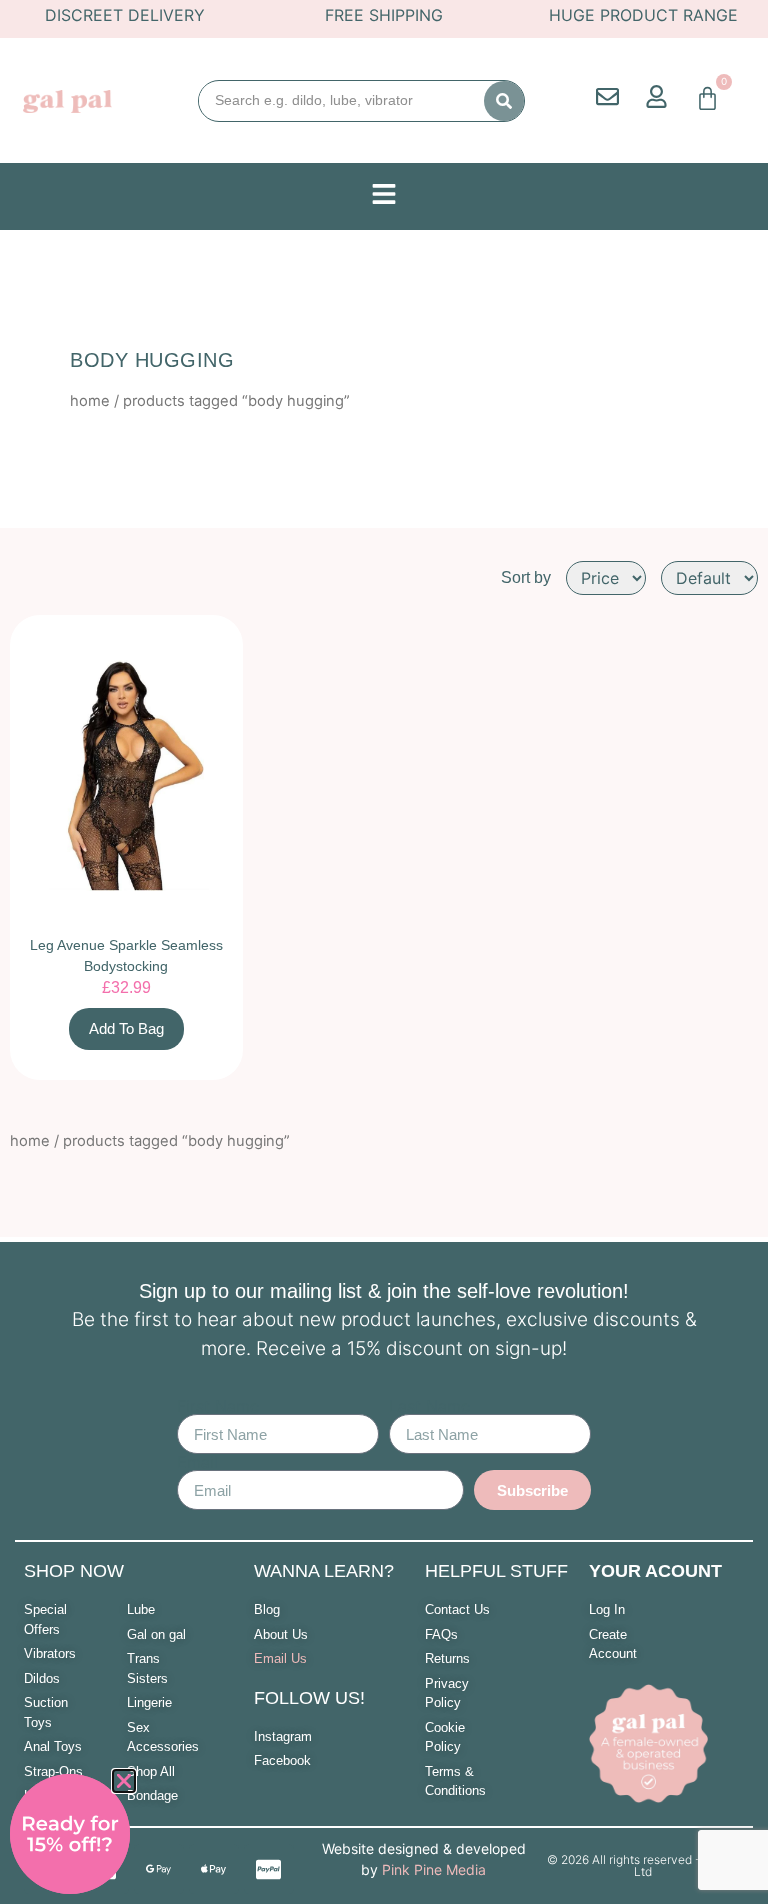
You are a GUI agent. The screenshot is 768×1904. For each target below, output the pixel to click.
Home (90, 401)
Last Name (429, 1406)
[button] (124, 1781)
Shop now (74, 1571)
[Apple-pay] (214, 1869)
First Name (218, 1406)
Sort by (526, 578)
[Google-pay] (159, 1869)
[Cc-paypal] (269, 1869)
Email (197, 1462)
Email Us (280, 1658)
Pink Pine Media (434, 1869)
